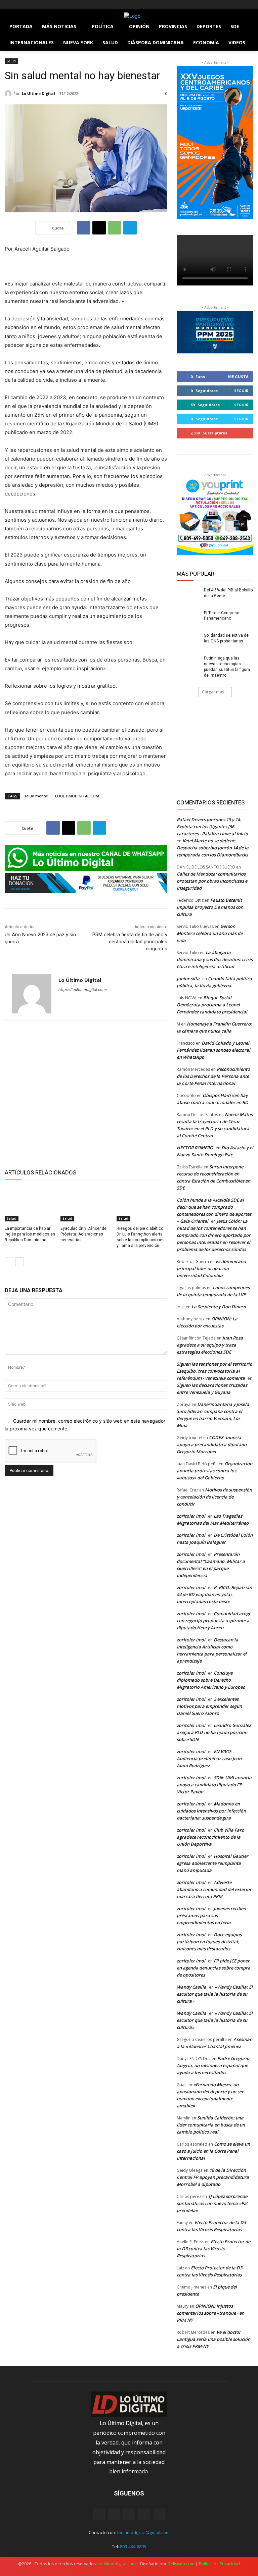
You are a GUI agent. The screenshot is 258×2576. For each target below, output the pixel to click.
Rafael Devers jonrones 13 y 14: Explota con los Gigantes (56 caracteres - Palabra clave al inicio (212, 827)
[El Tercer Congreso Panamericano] (188, 618)
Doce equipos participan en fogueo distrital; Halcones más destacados (209, 1942)
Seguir (241, 391)
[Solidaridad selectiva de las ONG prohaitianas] (188, 641)
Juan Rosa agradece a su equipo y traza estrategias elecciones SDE (210, 1345)
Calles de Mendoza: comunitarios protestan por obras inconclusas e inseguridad (212, 881)
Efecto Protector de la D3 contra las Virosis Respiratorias (213, 2249)
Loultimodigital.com (117, 2564)
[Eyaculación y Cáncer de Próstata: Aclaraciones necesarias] (86, 1204)
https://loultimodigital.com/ (83, 990)
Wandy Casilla (191, 1987)
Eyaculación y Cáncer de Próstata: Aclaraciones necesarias (83, 1234)
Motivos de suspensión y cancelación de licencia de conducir (214, 1497)
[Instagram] (18, 5)
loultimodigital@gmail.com (143, 2532)
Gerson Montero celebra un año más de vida (210, 933)
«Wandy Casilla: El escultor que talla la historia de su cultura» (215, 1994)
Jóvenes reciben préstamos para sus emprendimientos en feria (211, 1915)
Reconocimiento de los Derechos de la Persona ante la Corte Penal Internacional (213, 1076)
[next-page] (20, 1262)
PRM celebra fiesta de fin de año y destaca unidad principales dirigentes (130, 942)
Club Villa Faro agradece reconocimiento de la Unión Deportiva (210, 1837)
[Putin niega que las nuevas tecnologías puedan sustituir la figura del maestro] (188, 664)
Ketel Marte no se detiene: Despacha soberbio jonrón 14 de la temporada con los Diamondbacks (213, 848)
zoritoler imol (191, 1516)
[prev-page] (9, 1262)
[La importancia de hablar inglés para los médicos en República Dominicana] (30, 1204)
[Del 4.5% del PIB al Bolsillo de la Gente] (188, 595)
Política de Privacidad (219, 2564)
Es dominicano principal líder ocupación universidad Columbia (211, 1268)
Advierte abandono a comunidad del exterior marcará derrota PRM (214, 1889)
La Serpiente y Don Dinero (219, 1307)
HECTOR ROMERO (195, 1148)
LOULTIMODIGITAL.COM (77, 796)
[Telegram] (130, 228)
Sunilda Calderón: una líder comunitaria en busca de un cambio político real (211, 2125)
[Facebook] (9, 5)
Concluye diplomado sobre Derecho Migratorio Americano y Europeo (211, 1680)
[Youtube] (46, 5)
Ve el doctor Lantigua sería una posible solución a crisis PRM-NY (213, 2339)
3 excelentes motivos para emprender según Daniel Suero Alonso (209, 1706)
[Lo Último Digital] (9, 94)
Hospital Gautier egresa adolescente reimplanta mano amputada (212, 1863)
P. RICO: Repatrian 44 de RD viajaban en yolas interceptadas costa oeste (214, 1594)
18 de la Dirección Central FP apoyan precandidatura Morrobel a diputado (213, 2177)
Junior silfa (188, 979)
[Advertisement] (86, 1094)
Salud (11, 61)
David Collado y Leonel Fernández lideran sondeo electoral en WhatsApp (213, 1050)
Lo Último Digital (38, 93)
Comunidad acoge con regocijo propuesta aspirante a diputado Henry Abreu (214, 1621)
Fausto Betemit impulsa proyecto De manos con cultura (210, 907)
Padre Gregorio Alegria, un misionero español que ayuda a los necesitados (213, 2065)
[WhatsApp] (115, 228)
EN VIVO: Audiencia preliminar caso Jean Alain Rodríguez (209, 1758)
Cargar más (213, 692)
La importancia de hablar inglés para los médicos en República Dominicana (30, 1234)
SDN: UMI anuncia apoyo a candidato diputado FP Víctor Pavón (214, 1785)
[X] (27, 5)
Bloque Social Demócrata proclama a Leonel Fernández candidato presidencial (212, 1005)
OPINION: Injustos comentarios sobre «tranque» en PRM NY (210, 2313)
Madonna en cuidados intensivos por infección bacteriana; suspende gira (211, 1811)
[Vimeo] (36, 5)
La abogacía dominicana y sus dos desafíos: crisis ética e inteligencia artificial (215, 959)
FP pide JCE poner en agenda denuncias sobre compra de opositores (213, 1968)
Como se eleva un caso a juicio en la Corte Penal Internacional (213, 2151)
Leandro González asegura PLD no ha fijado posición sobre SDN (214, 1732)
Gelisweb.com (181, 2564)
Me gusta (238, 377)
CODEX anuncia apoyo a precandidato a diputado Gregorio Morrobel (212, 1444)
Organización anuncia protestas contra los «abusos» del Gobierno (214, 1471)
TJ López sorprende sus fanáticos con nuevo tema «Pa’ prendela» (212, 2203)
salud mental (36, 796)
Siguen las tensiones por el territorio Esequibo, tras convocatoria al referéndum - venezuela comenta (214, 1371)
